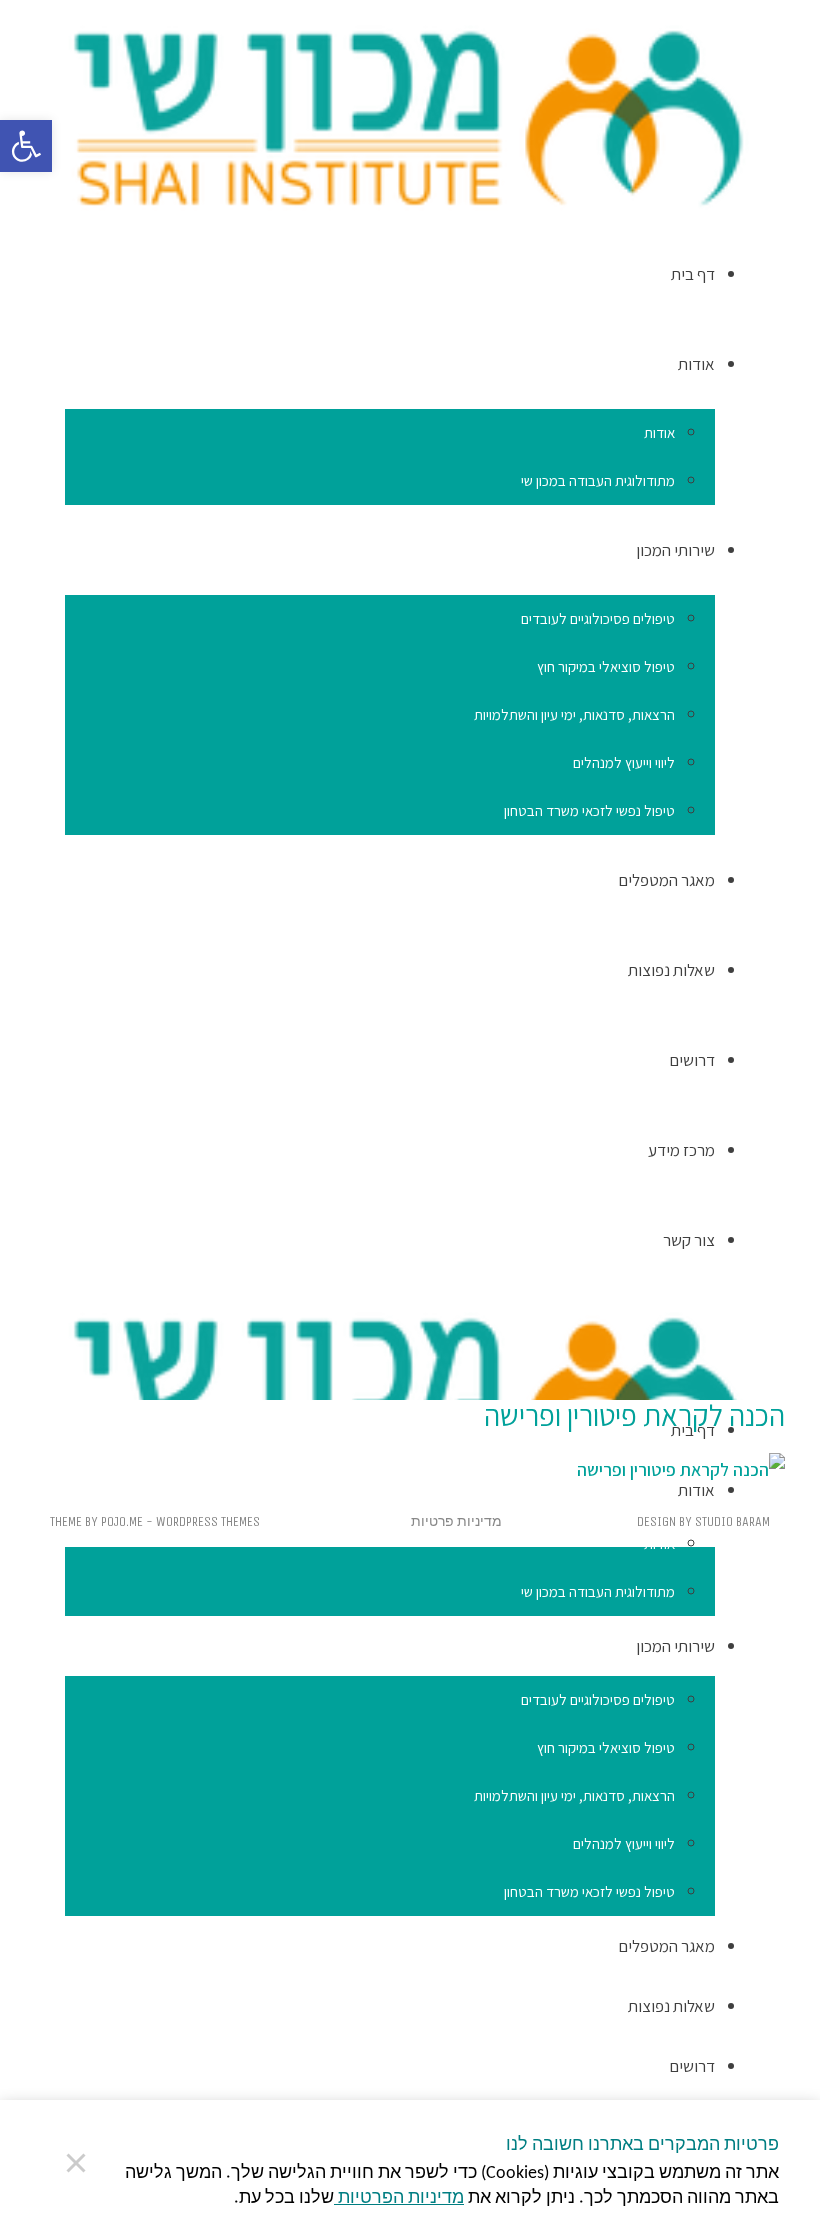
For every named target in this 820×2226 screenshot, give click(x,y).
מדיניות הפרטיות (399, 2198)
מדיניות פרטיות (456, 1521)
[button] (26, 146)
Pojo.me (122, 1521)
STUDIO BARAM (732, 1521)
